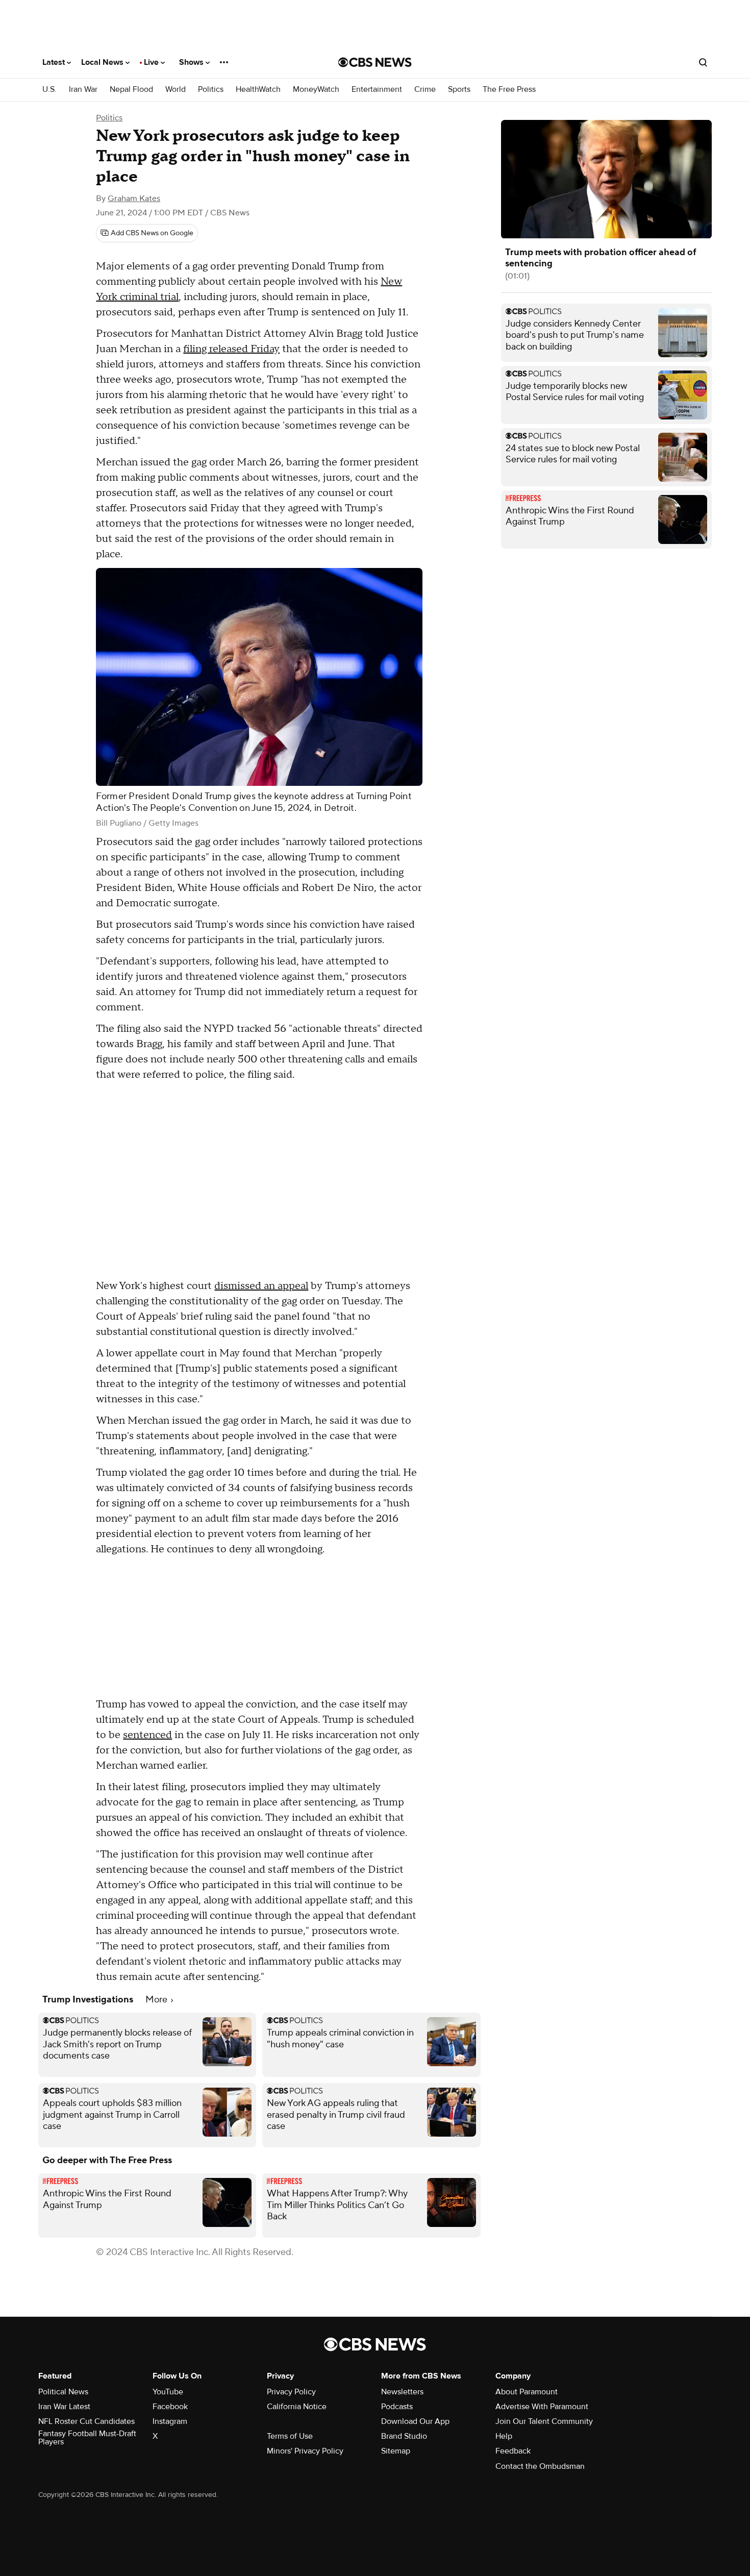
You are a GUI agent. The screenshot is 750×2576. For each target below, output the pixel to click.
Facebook (170, 2407)
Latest (55, 62)
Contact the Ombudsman (540, 2466)
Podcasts (397, 2407)
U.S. (49, 90)
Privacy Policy (291, 2392)
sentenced (147, 1735)
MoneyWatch (316, 90)
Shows (192, 62)
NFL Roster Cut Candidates (86, 2421)
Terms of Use (290, 2436)
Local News (103, 62)
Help (504, 2436)
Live (152, 62)
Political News (63, 2392)
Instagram (170, 2421)
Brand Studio (404, 2436)
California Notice (297, 2407)
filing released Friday (231, 349)
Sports (459, 90)
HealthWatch (258, 90)
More (157, 2000)
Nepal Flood (131, 90)
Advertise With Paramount (542, 2407)
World (176, 90)
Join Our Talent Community (544, 2421)
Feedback (513, 2451)
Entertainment (377, 90)
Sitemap (396, 2451)
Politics (211, 90)
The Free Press (509, 90)
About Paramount (527, 2392)
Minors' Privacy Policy (305, 2451)
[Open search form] (703, 62)
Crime (425, 90)
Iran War (83, 90)
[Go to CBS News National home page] (375, 62)
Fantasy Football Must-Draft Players (87, 2438)
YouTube (168, 2392)
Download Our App (415, 2421)
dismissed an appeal (261, 1286)
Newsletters (402, 2392)
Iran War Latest (64, 2407)
